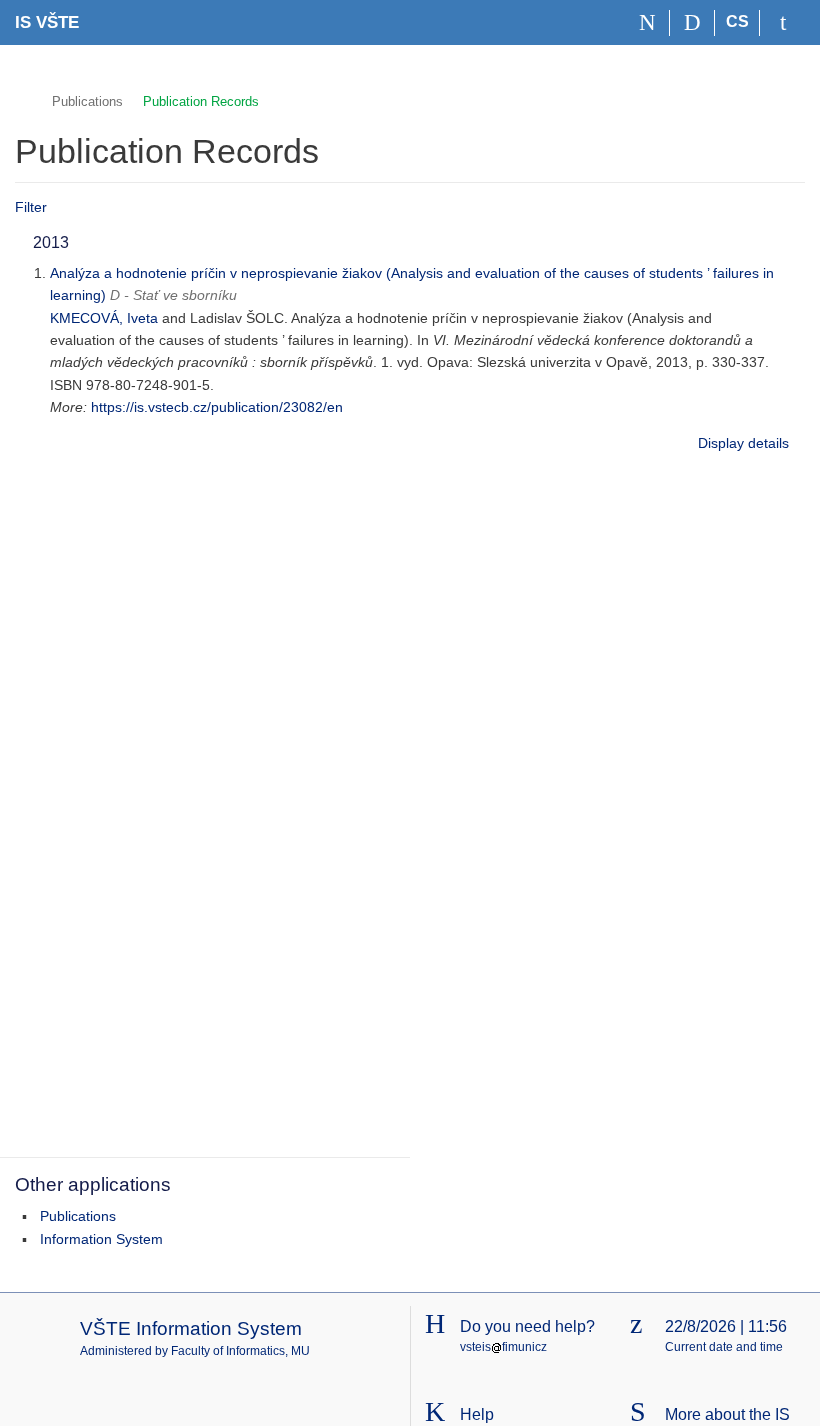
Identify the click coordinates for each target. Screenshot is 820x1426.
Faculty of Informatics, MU (240, 1351)
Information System (101, 1239)
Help (477, 1414)
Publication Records (201, 101)
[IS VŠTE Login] (782, 23)
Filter (31, 207)
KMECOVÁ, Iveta (104, 318)
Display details (743, 443)
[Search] (692, 23)
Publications (87, 101)
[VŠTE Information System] (23, 99)
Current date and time (724, 1347)
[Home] (647, 23)
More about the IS (727, 1414)
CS (737, 21)
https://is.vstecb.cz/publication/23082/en (217, 407)
